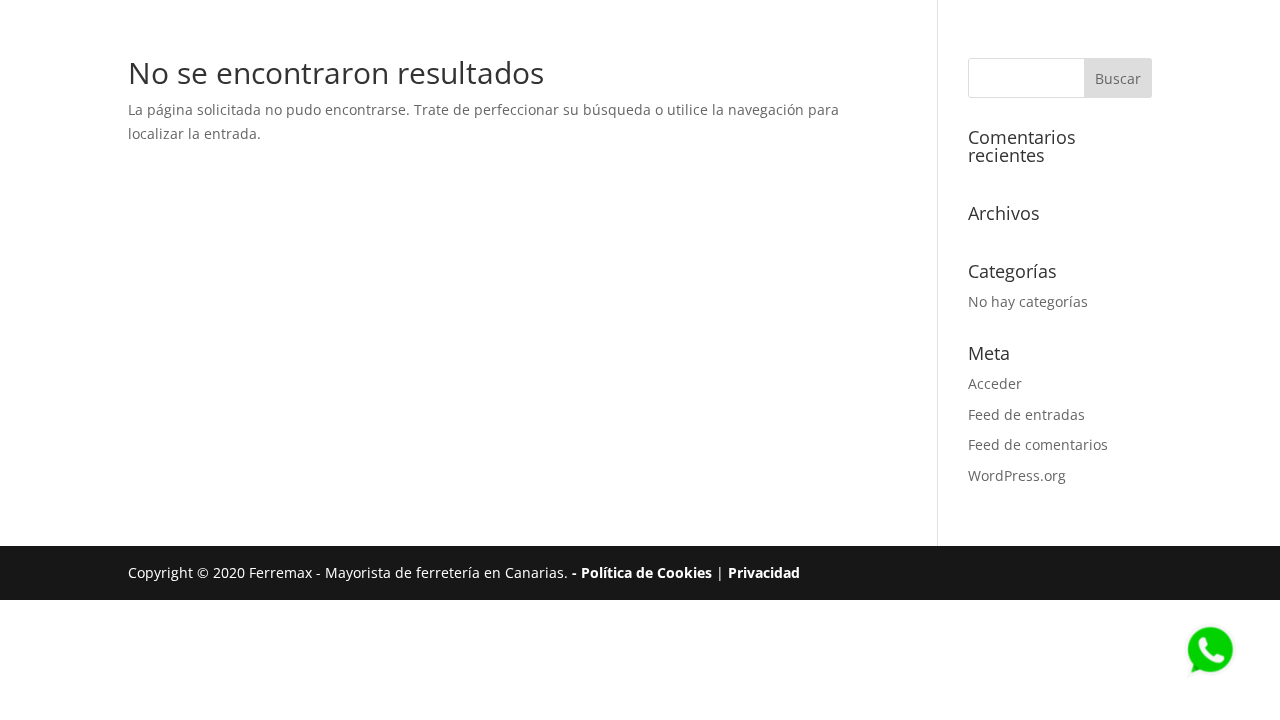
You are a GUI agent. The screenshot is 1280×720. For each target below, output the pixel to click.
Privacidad (764, 572)
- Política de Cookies (644, 572)
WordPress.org (1017, 475)
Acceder (995, 383)
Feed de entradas (1026, 414)
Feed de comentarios (1038, 444)
